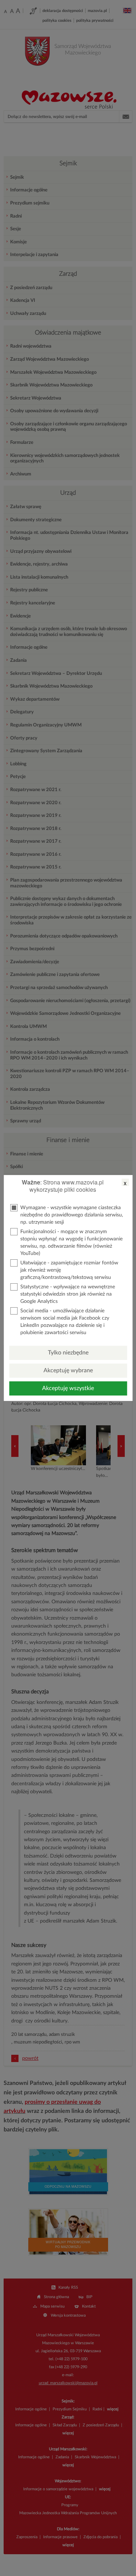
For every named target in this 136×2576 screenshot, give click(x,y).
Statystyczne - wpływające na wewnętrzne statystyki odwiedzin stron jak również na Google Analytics (68, 1294)
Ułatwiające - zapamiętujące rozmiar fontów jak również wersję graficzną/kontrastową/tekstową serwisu (69, 1270)
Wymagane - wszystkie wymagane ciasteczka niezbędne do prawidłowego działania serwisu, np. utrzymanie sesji (72, 1215)
